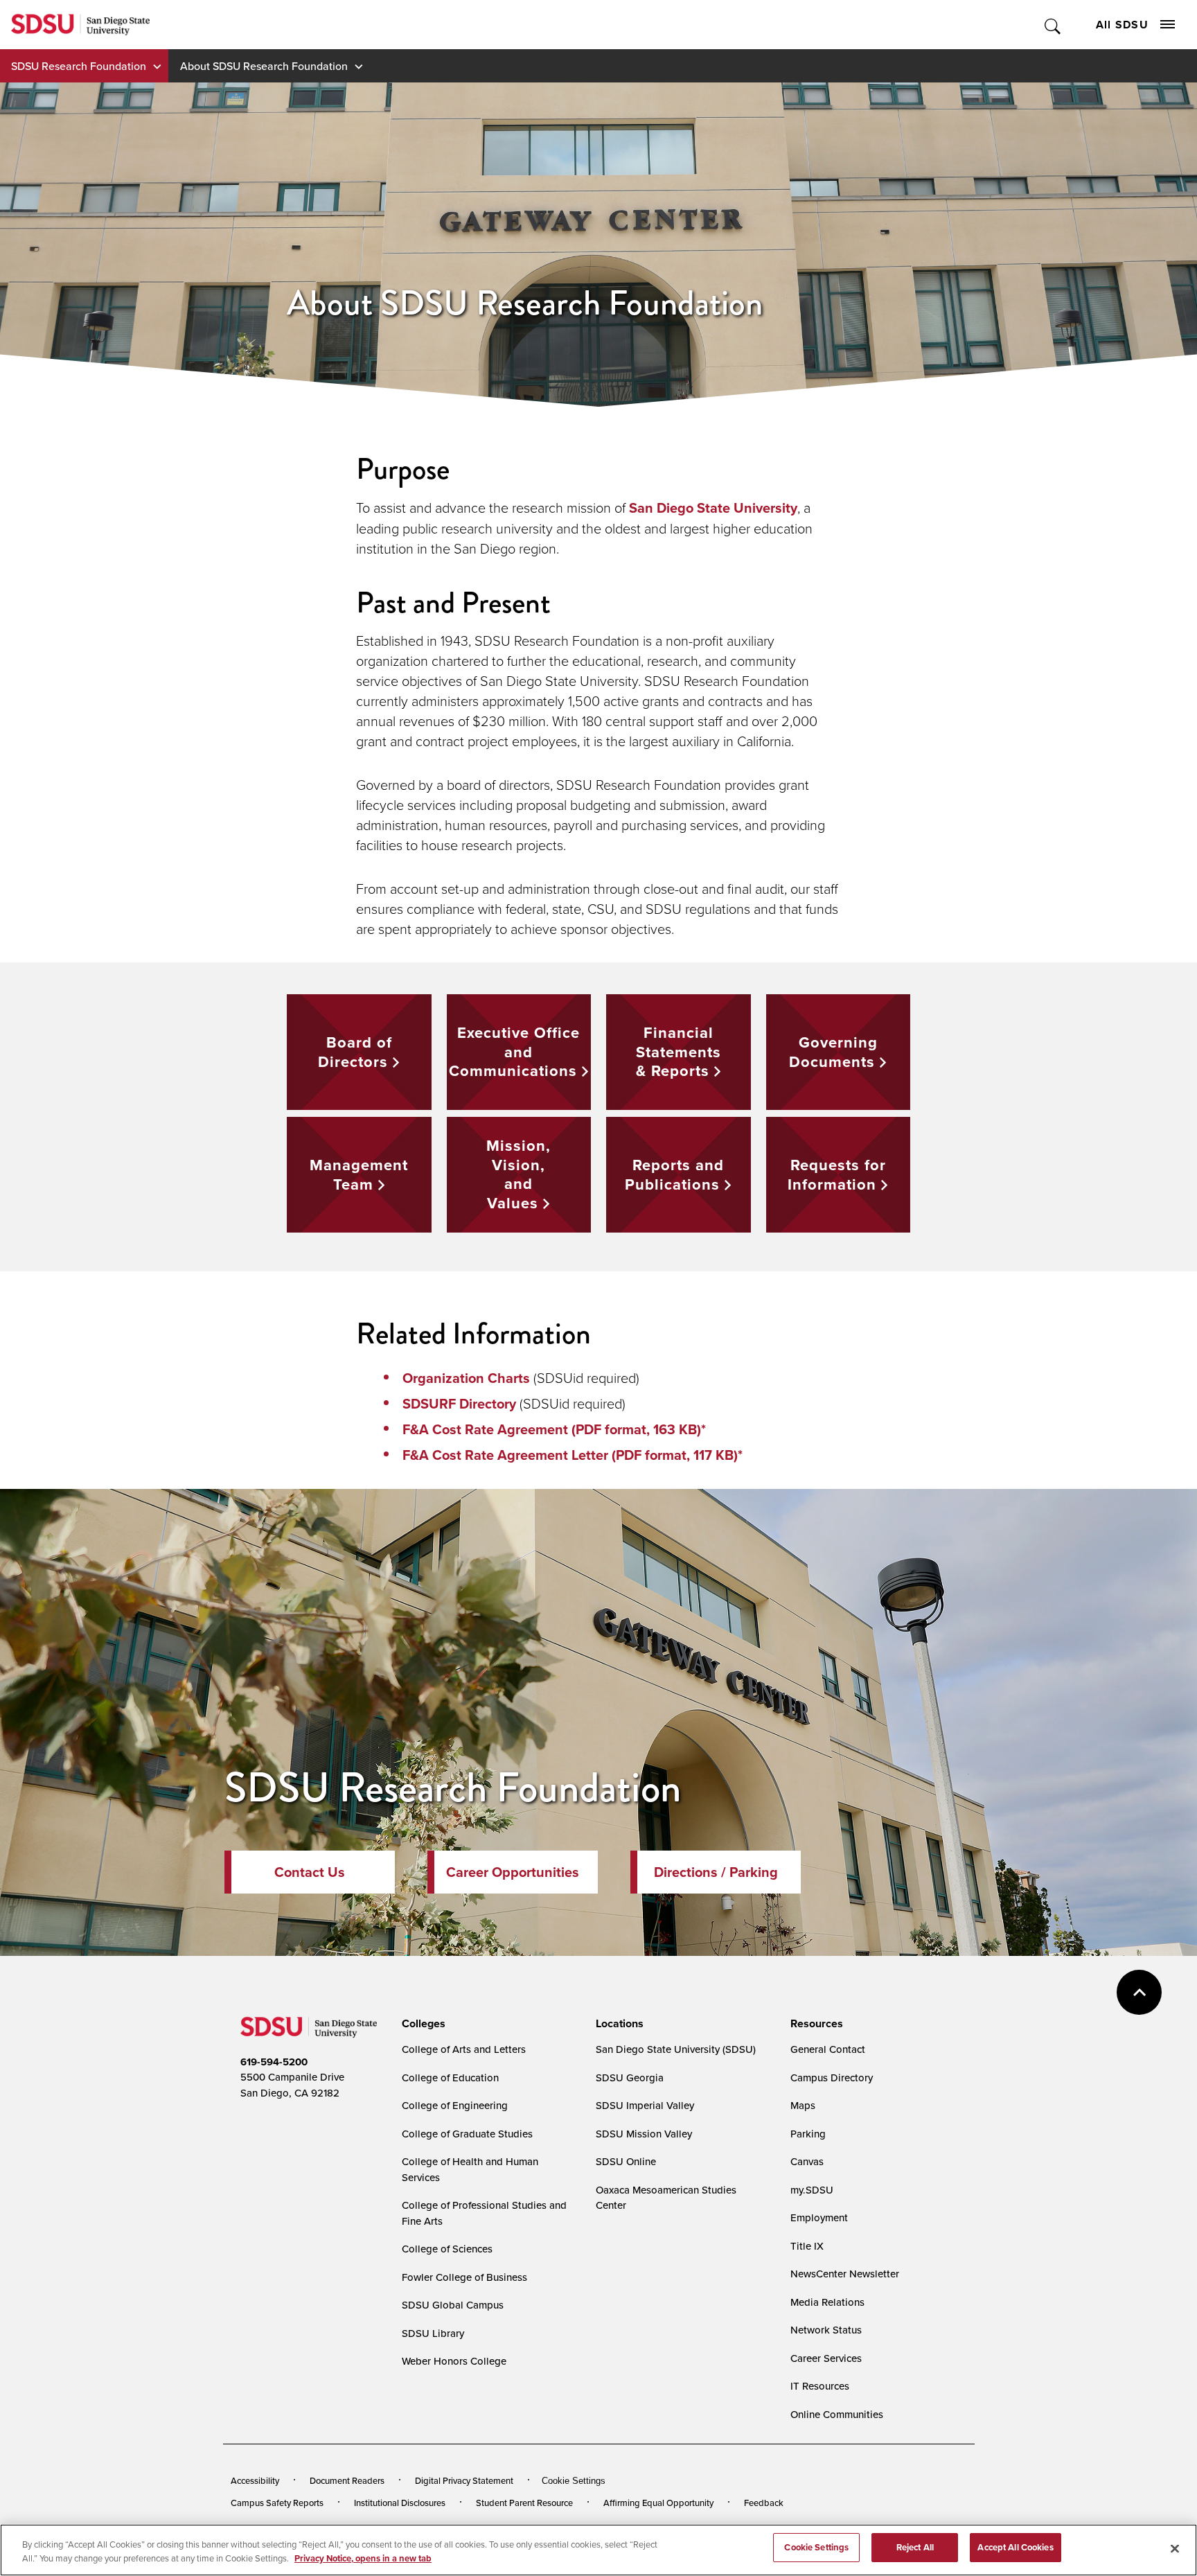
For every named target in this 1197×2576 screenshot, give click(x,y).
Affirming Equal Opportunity (658, 2503)
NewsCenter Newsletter (845, 2274)
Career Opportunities (513, 1872)
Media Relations (827, 2302)
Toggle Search (1053, 25)
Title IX (807, 2246)
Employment (819, 2217)
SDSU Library (433, 2333)
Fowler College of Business (464, 2277)
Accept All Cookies (1015, 2547)
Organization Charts (466, 1378)
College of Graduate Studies (467, 2134)
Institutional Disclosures (400, 2503)
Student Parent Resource (524, 2503)
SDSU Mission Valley (644, 2134)
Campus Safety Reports (277, 2503)
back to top (1139, 1992)
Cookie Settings (574, 2481)
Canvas (807, 2161)
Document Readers (347, 2480)
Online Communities (837, 2414)
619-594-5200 (274, 2062)
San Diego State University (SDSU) (676, 2049)
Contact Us (310, 1872)
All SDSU (1122, 25)
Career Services (826, 2358)
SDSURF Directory (459, 1404)
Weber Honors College (454, 2361)
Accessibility (255, 2480)
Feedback (764, 2503)
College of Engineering (455, 2105)
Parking (808, 2134)
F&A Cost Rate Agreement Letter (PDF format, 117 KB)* (573, 1455)
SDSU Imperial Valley (645, 2105)
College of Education (450, 2077)
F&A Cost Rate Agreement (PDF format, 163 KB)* (554, 1429)
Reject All (915, 2547)
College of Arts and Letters (464, 2049)
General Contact (828, 2049)
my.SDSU (812, 2190)
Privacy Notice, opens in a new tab (363, 2558)
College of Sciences (447, 2249)
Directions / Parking (716, 1872)
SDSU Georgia (630, 2077)
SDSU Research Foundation (79, 66)
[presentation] (422, 2024)
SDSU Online (626, 2161)
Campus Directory (832, 2077)
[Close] (1175, 2548)
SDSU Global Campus (453, 2305)
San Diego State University (713, 508)
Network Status (826, 2330)
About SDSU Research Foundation (264, 66)
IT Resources (820, 2386)
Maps (803, 2105)
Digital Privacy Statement (464, 2480)
